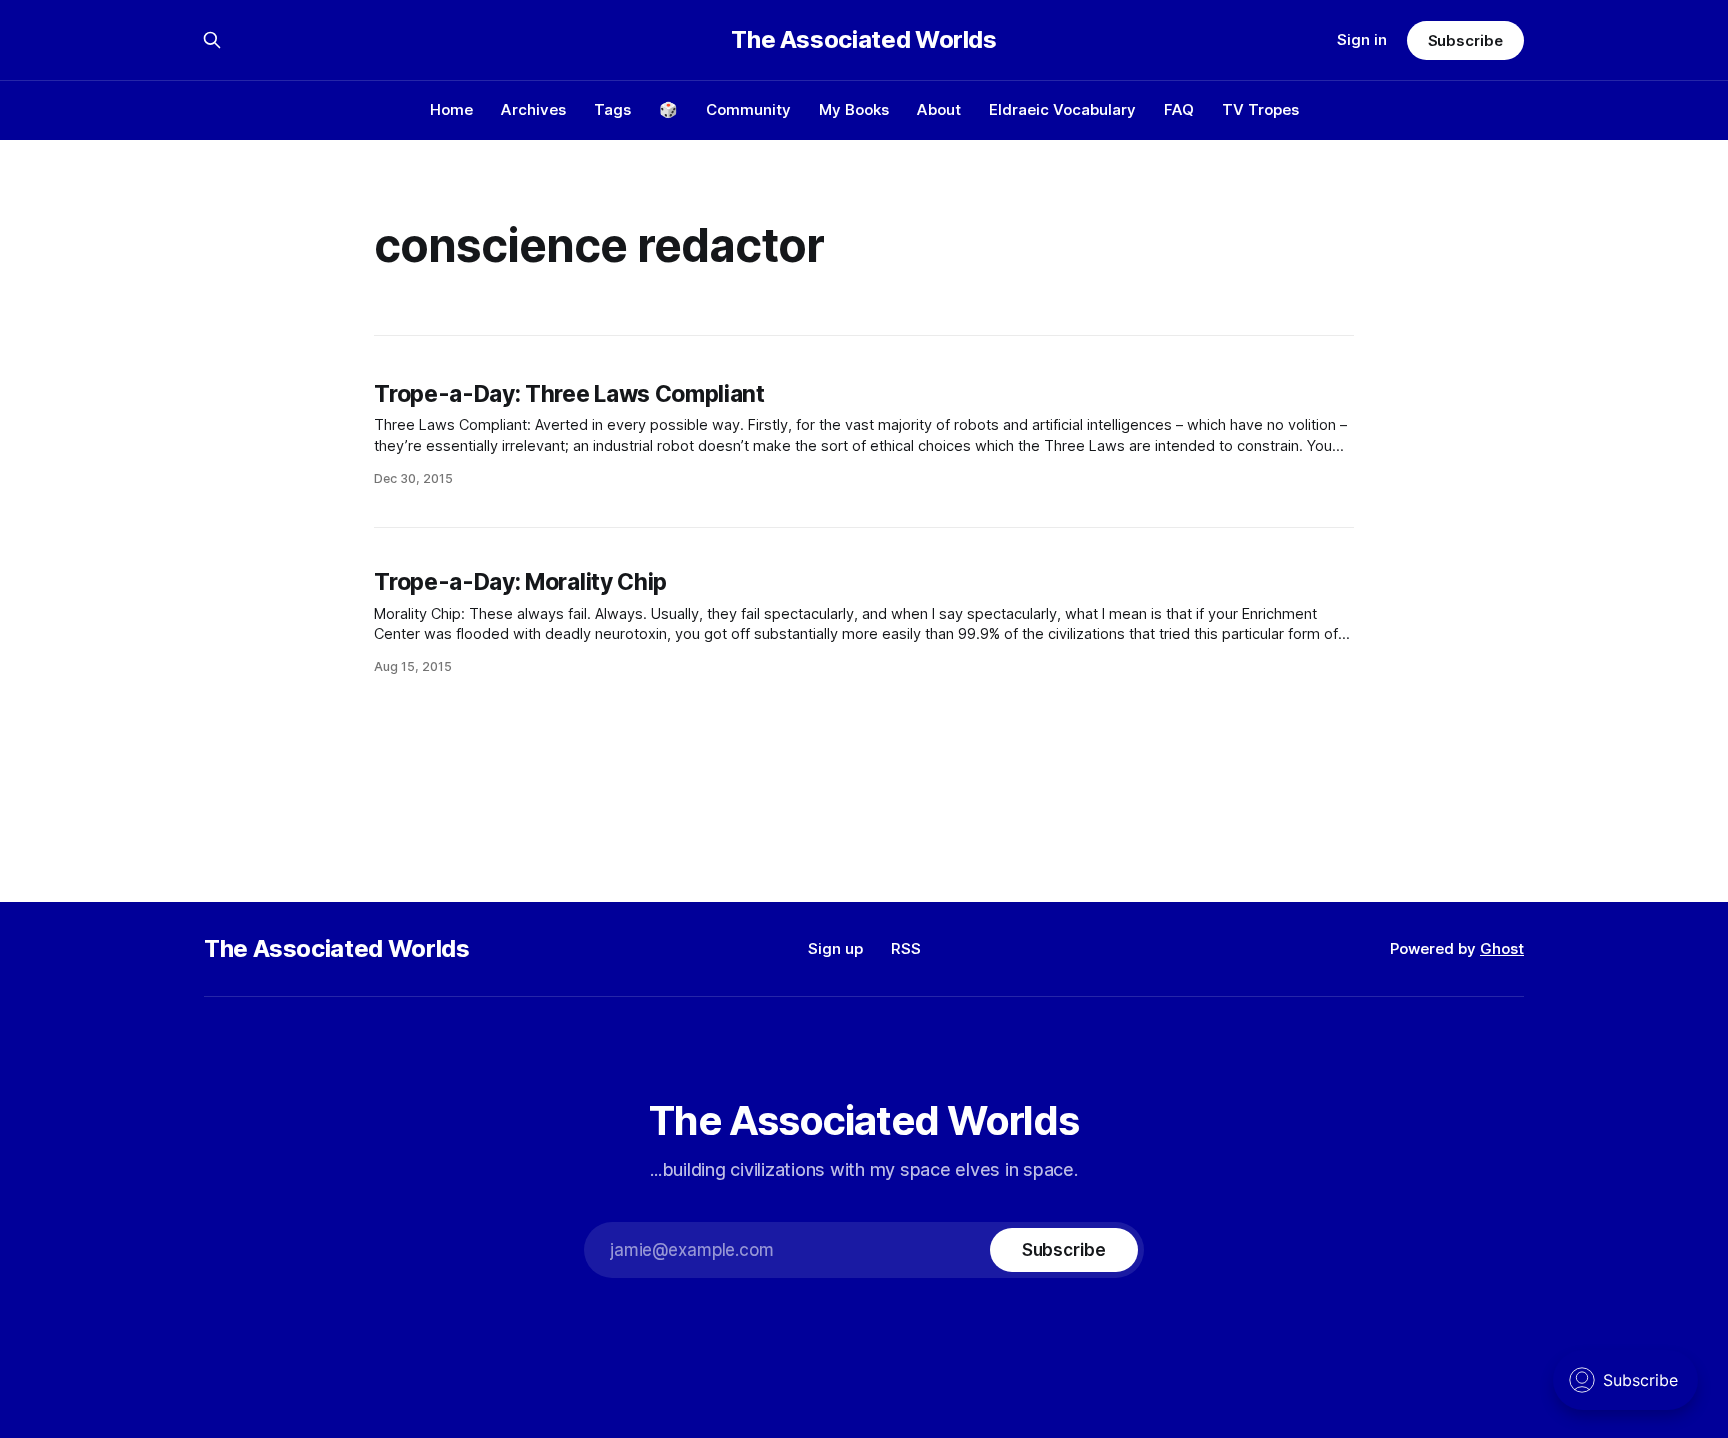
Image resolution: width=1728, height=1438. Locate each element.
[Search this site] (212, 40)
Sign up (835, 948)
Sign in (1362, 39)
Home (451, 109)
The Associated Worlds (863, 40)
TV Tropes (1260, 109)
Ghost (1502, 948)
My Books (854, 109)
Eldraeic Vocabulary (1062, 109)
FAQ (1179, 109)
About (939, 109)
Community (748, 109)
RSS (906, 948)
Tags (612, 109)
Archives (533, 109)
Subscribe (1465, 40)
